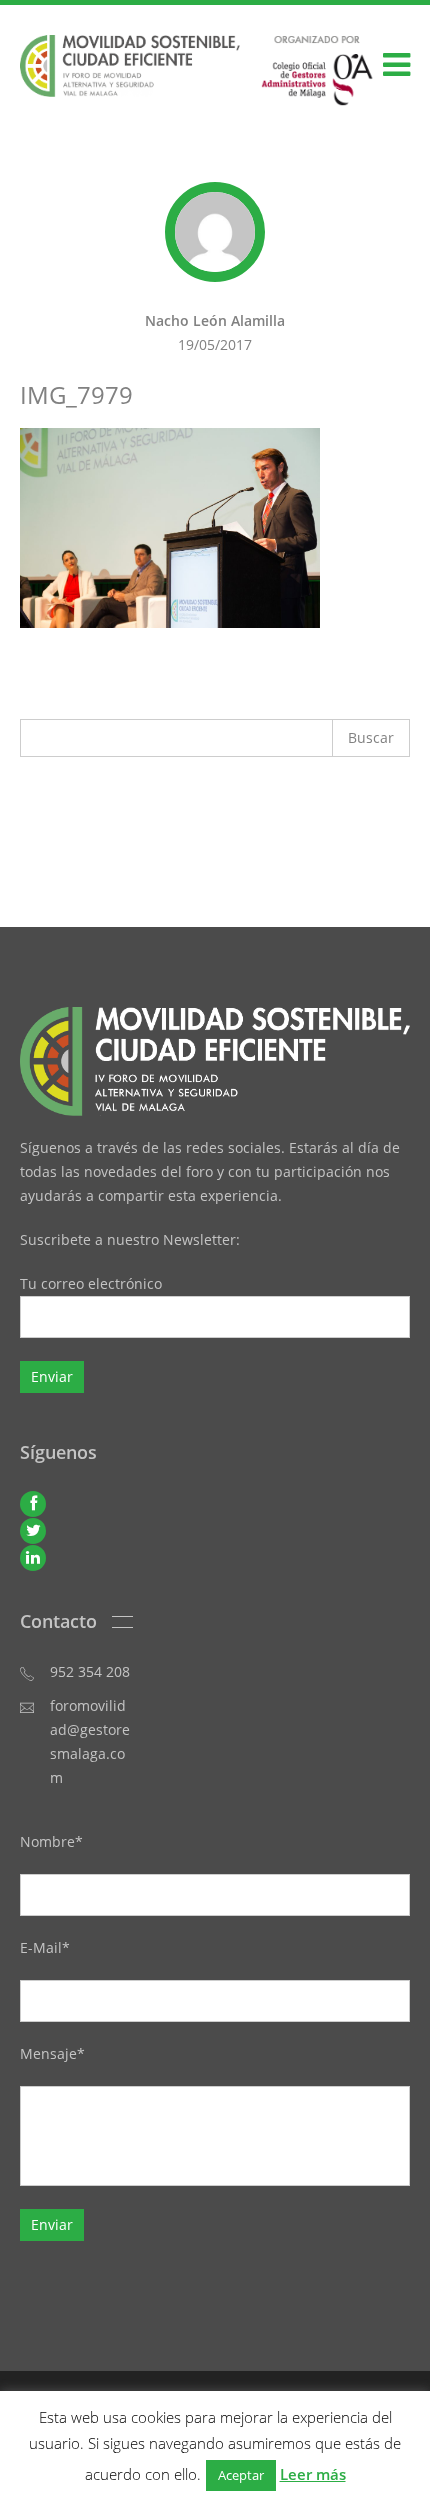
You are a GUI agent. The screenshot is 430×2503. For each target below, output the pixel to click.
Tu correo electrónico (91, 1283)
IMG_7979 (76, 394)
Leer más (313, 2474)
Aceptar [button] (241, 2475)
